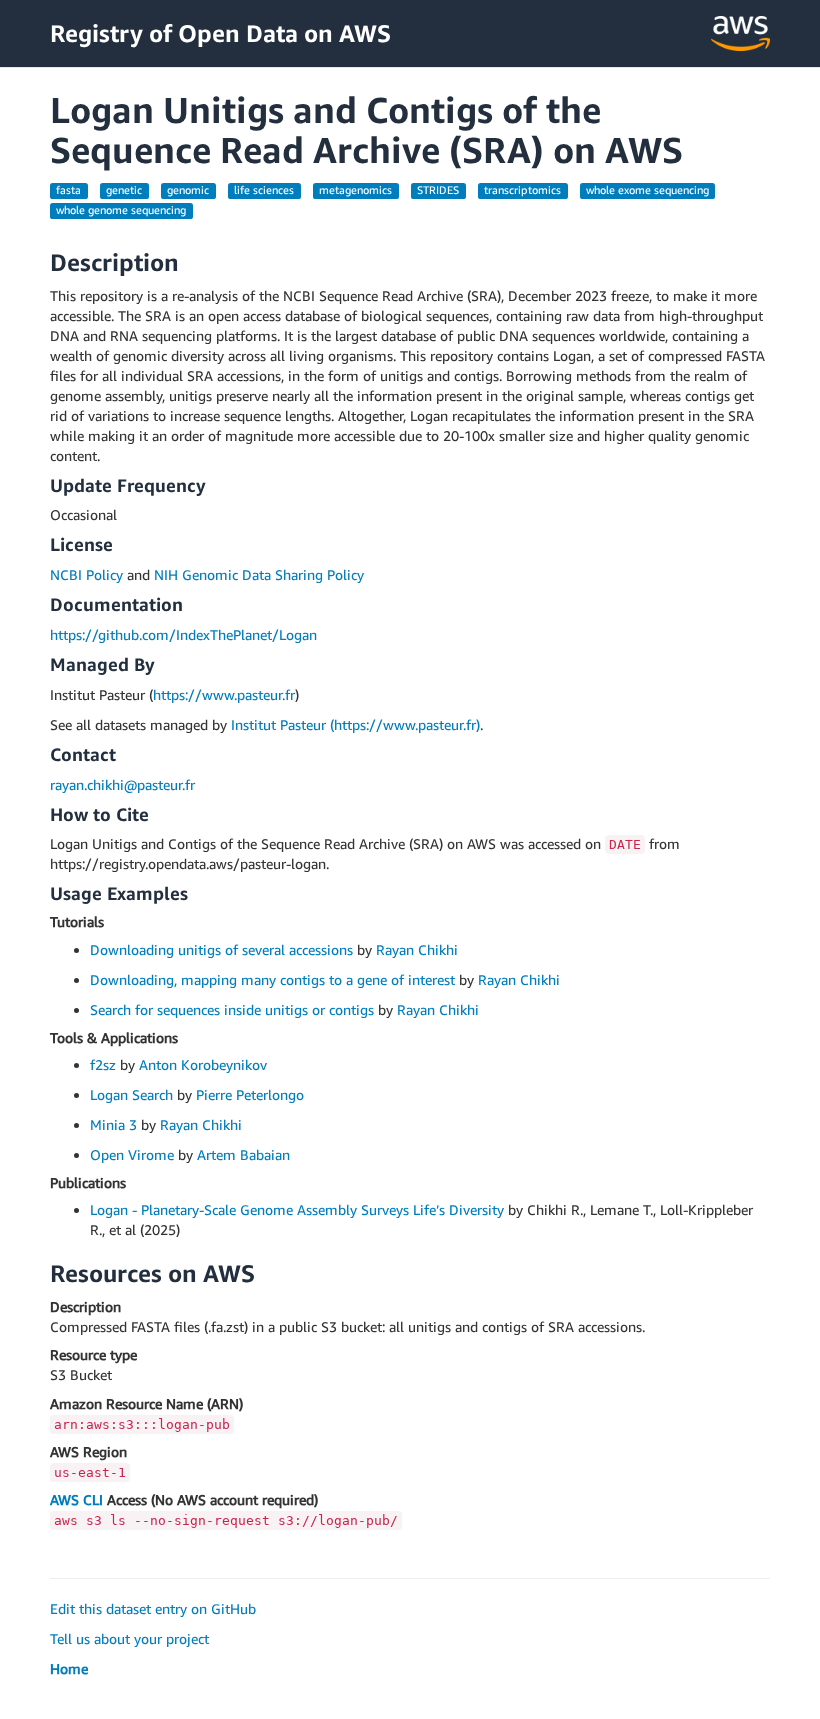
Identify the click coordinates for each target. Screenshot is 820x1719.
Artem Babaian (243, 1154)
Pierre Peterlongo (250, 1094)
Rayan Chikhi (417, 949)
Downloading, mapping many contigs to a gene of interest (272, 979)
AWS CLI (76, 1499)
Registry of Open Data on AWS (220, 33)
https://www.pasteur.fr (224, 694)
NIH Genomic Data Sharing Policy (259, 574)
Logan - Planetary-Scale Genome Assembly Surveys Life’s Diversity (297, 1209)
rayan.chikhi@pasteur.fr (122, 784)
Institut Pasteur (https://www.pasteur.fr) (355, 724)
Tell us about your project (129, 1638)
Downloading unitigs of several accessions (221, 949)
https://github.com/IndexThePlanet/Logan (183, 634)
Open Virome (132, 1154)
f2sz (103, 1064)
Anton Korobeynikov (203, 1064)
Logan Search (131, 1094)
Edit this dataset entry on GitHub (153, 1608)
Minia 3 (113, 1124)
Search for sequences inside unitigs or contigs (232, 1009)
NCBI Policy (86, 574)
